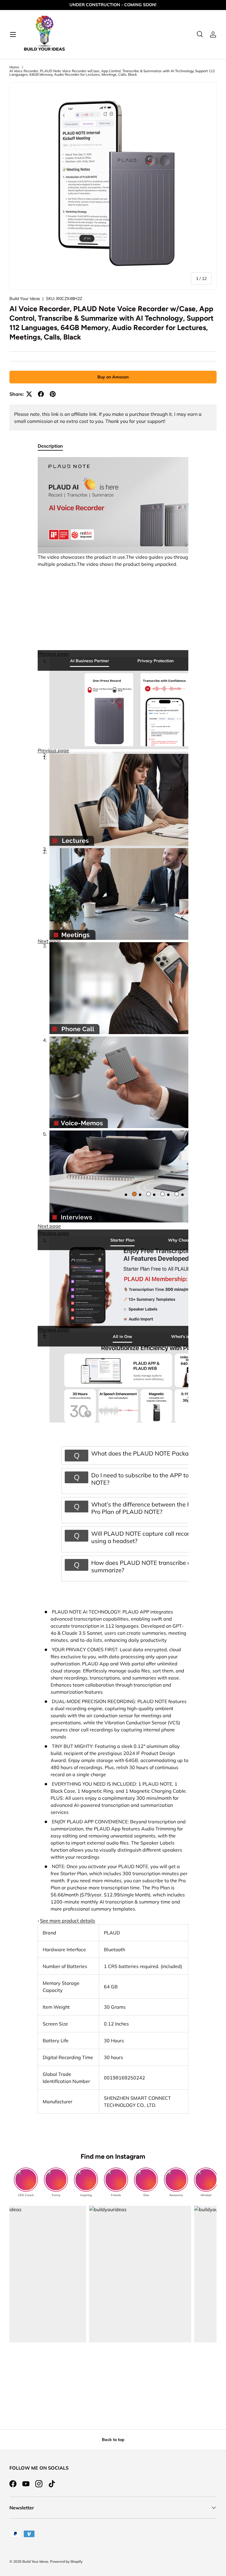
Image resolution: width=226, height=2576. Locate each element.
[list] (113, 186)
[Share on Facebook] (41, 394)
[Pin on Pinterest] (53, 394)
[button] (53, 750)
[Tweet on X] (29, 394)
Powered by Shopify (66, 2561)
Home (14, 67)
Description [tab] (50, 446)
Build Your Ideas (25, 299)
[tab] (89, 660)
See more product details (68, 1921)
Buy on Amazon (113, 377)
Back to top (113, 2440)
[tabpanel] (113, 1285)
